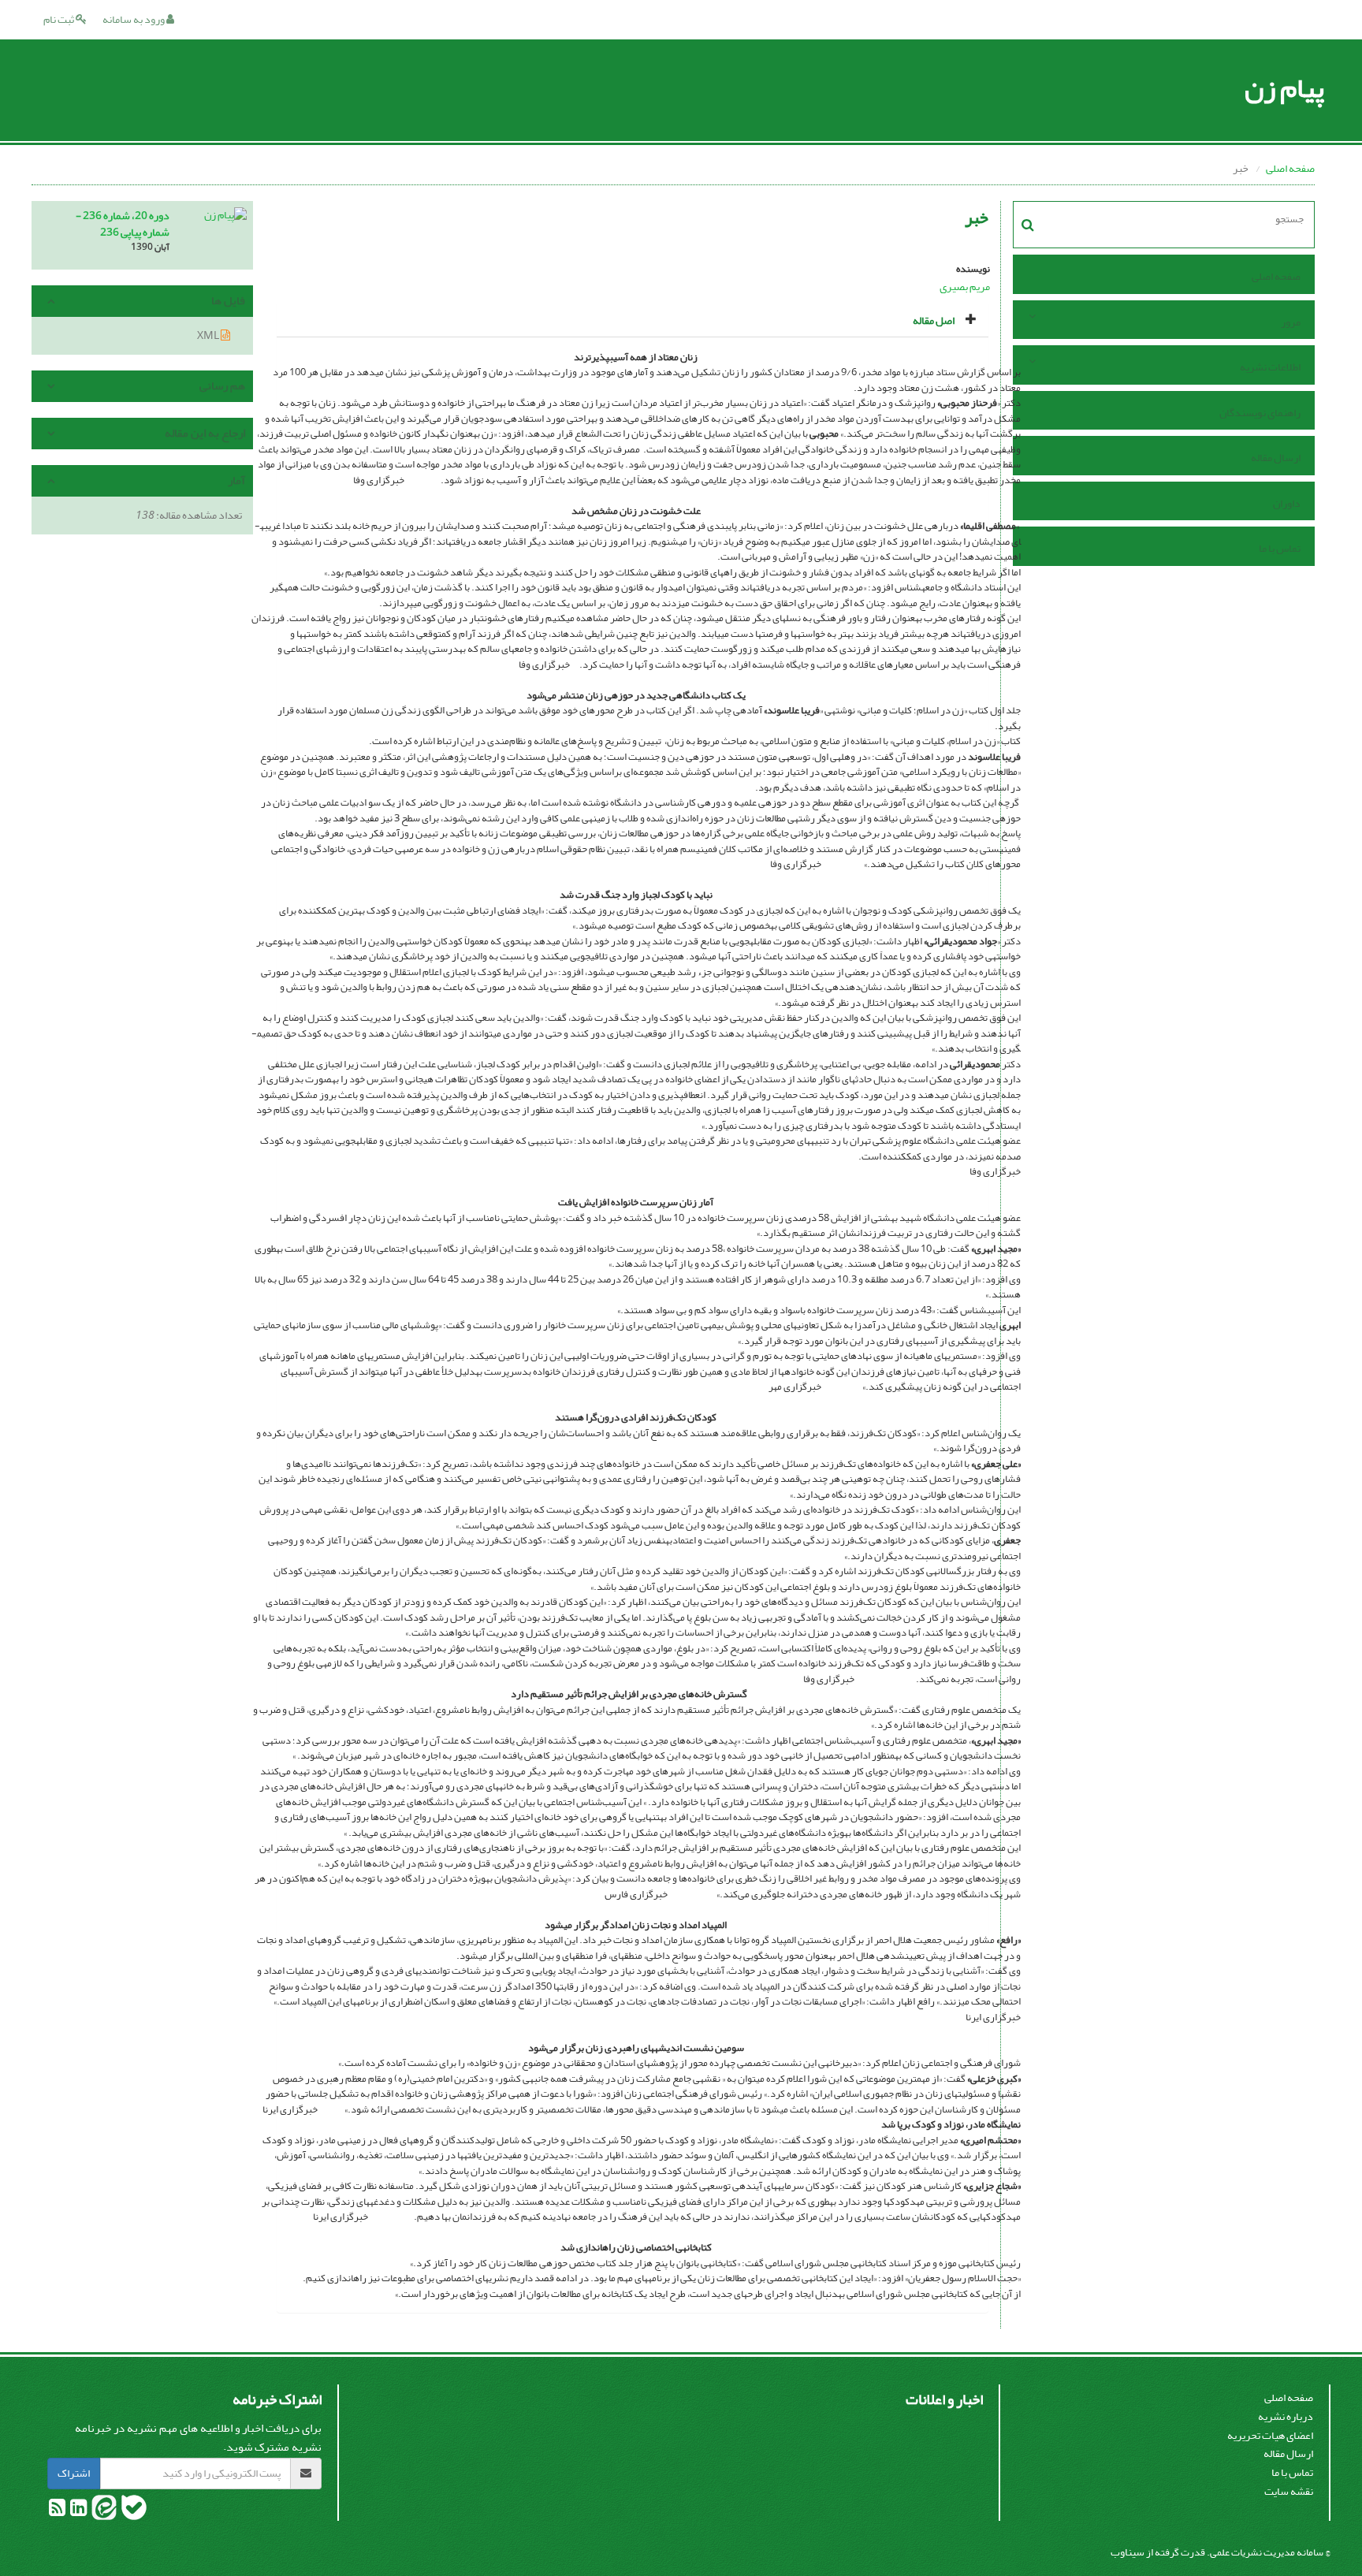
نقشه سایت (1289, 2491)
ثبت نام (60, 19)
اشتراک (74, 2473)
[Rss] (57, 2511)
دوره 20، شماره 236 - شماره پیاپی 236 (123, 224)
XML (209, 335)
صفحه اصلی (1290, 168)
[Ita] (103, 2511)
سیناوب (1128, 2552)
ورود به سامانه (134, 19)
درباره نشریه (1286, 2416)
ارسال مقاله (1276, 458)
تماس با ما (1280, 548)
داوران (1287, 503)
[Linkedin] (78, 2511)
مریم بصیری (965, 287)
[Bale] (133, 2511)
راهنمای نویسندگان (1260, 413)
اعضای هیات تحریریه (1270, 2435)
